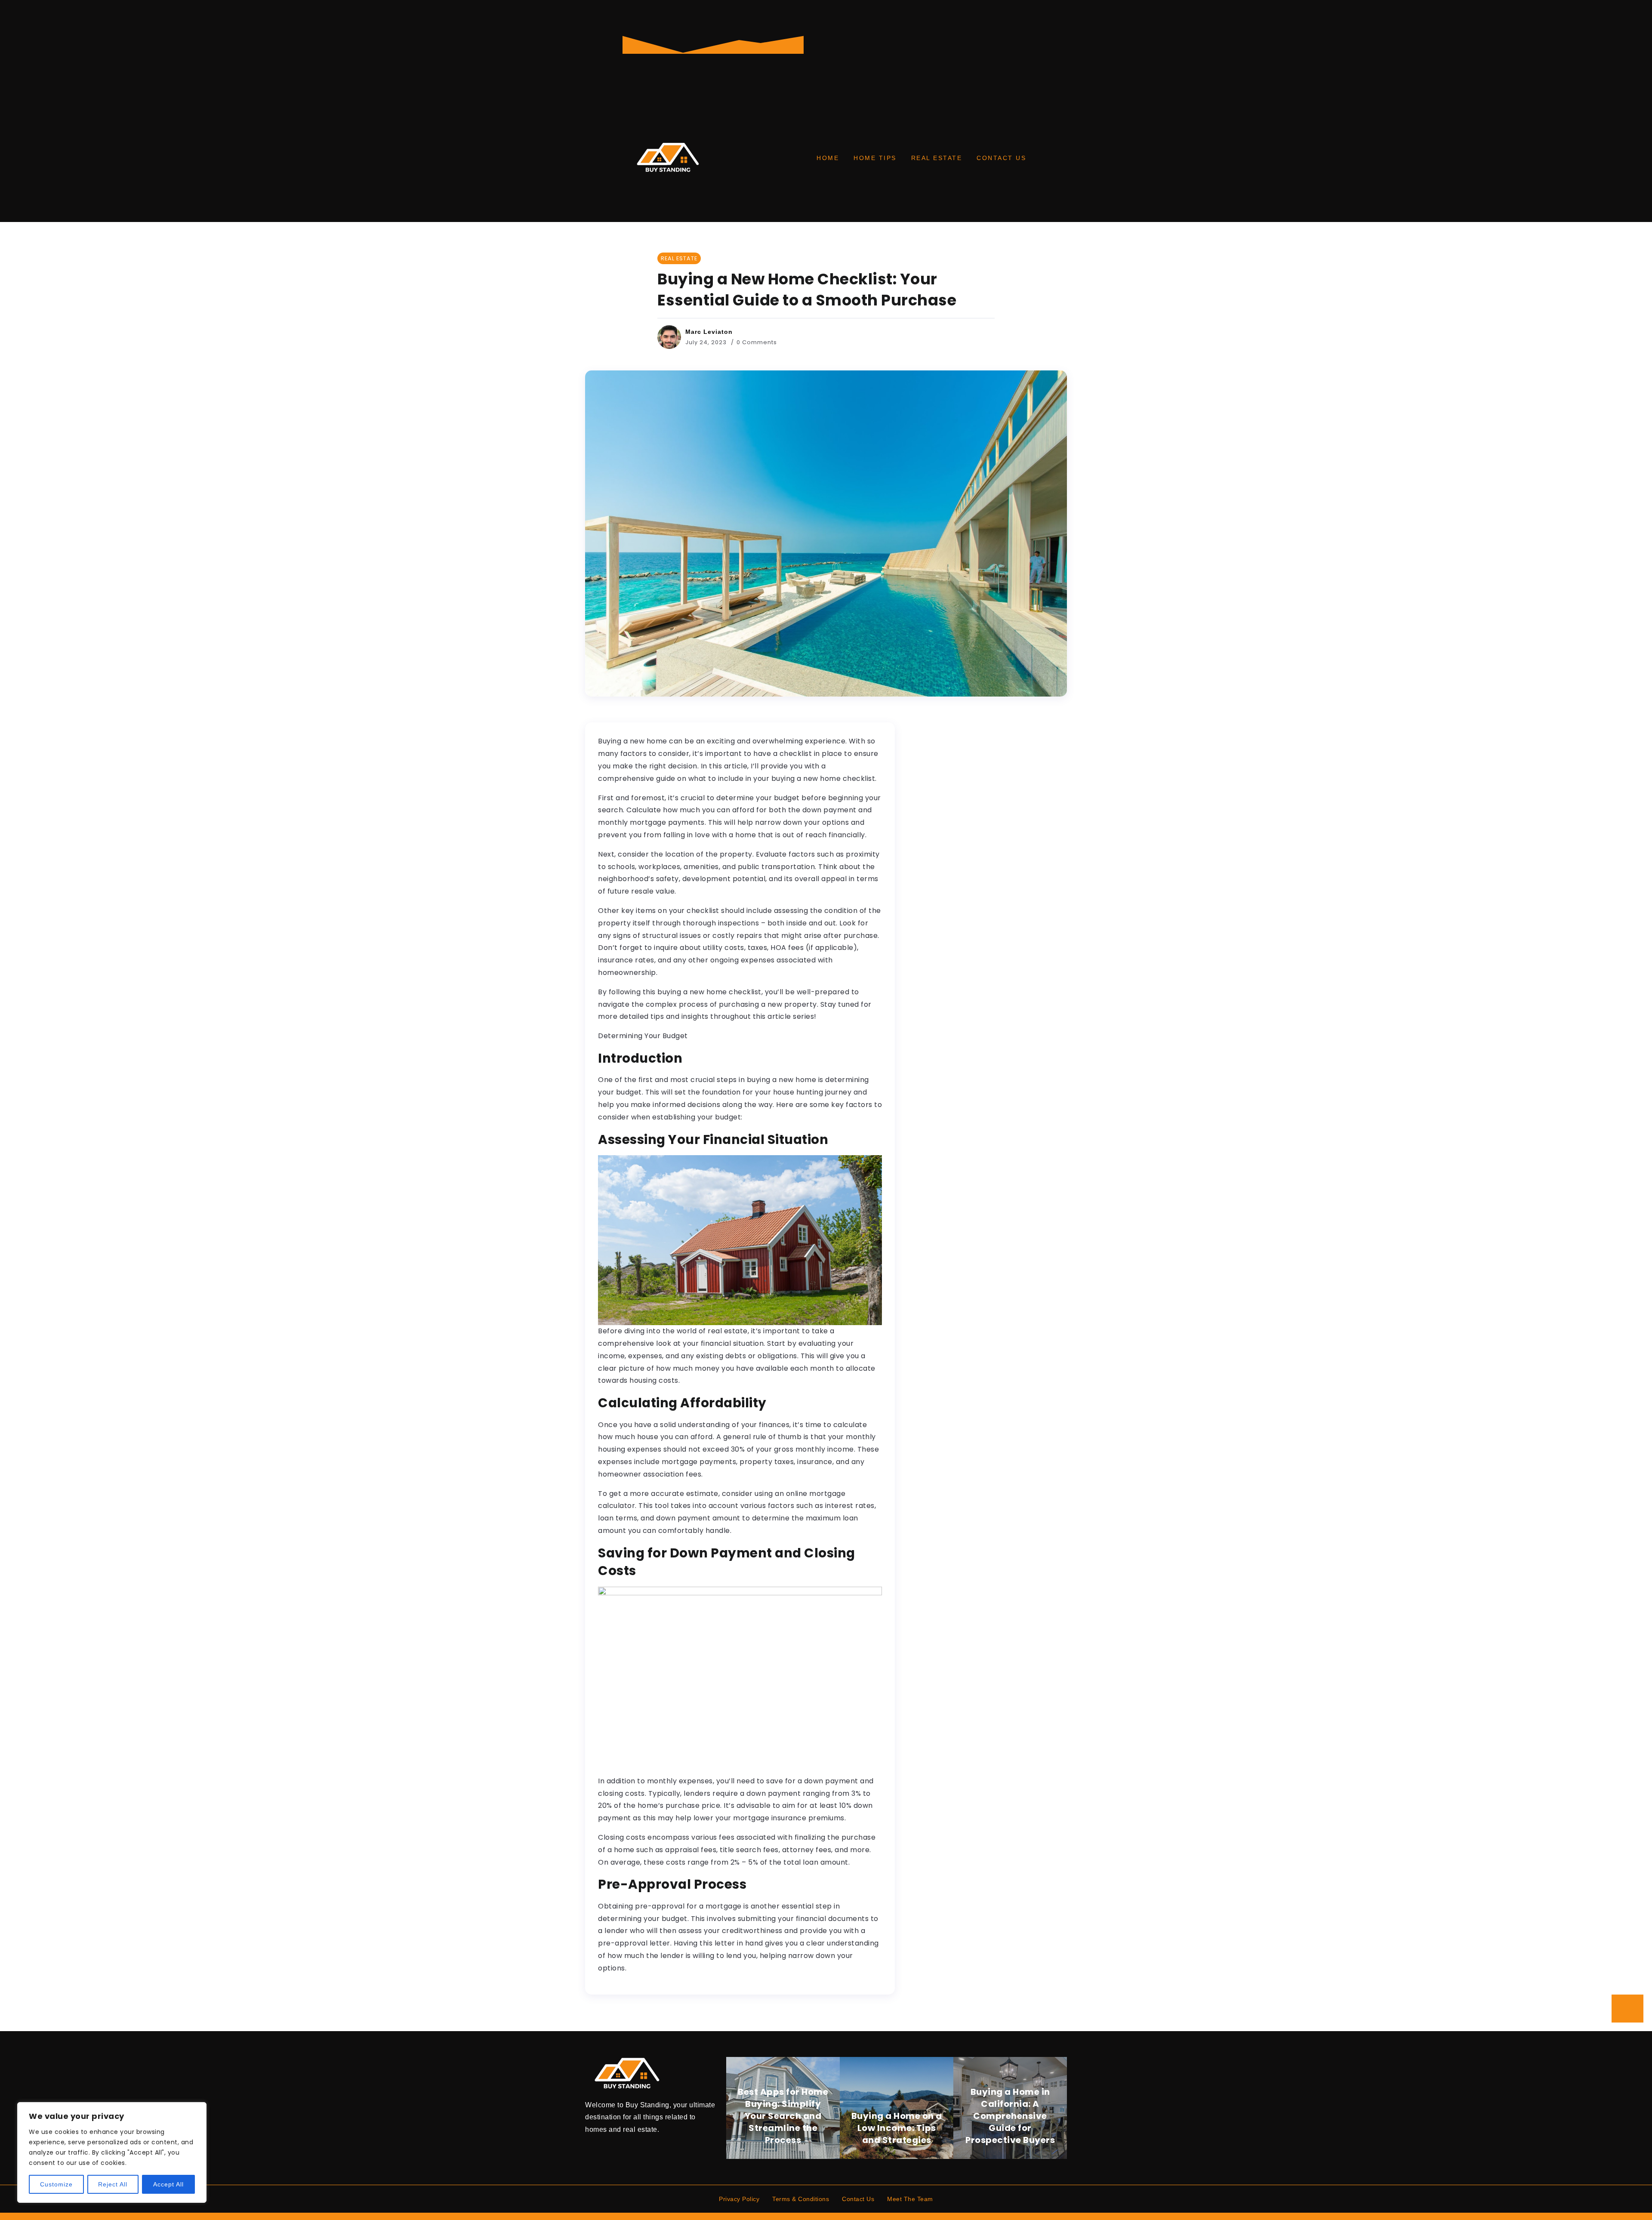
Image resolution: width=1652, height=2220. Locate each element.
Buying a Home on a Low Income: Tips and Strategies (897, 2128)
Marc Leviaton (709, 332)
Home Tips (875, 158)
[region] (112, 2152)
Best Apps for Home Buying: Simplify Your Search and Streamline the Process (783, 2116)
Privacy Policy (739, 2199)
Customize (56, 2184)
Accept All (168, 2184)
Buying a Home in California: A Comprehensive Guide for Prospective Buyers (1010, 2116)
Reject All (113, 2184)
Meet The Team (910, 2199)
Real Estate (937, 158)
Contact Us (1001, 158)
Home (828, 158)
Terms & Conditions (801, 2199)
